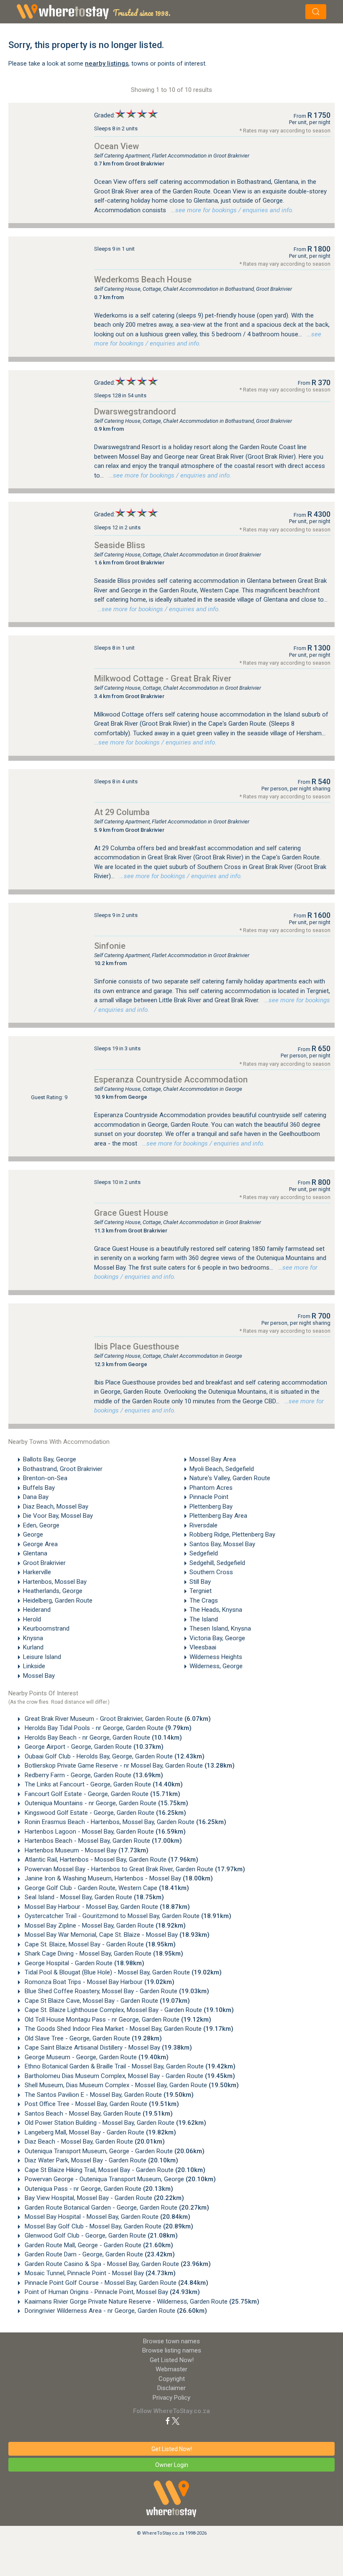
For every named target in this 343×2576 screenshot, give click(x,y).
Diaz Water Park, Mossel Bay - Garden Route (101, 2160)
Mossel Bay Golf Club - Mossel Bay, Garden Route (108, 2226)
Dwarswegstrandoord (135, 412)
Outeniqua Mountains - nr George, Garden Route (106, 1803)
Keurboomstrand (46, 1628)
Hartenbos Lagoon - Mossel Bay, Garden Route (104, 1832)
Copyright (172, 2379)
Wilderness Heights (216, 1657)
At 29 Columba (122, 812)
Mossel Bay (39, 1676)
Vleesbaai (203, 1647)
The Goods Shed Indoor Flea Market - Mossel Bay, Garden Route (128, 2029)
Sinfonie (110, 946)
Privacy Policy (171, 2398)
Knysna (33, 1638)
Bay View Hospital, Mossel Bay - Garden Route (104, 2198)
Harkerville (37, 1572)
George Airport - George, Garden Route (93, 1747)
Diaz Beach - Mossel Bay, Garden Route (94, 2142)
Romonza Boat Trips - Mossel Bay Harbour (99, 1982)
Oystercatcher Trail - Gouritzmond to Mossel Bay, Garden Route (127, 1916)
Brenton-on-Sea (45, 1478)
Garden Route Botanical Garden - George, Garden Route (116, 2208)
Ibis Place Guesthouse (137, 1346)
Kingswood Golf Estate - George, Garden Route (105, 1813)
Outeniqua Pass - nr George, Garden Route (98, 2189)
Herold (32, 1619)
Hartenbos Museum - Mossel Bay (86, 1850)
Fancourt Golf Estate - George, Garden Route (102, 1794)
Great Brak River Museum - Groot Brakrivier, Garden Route (117, 1719)
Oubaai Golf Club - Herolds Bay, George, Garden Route (114, 1756)
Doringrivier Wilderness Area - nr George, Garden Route (115, 2311)
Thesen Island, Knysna (220, 1628)
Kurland (33, 1647)
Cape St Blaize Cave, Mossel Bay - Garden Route (106, 2001)
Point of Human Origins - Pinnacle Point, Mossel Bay (111, 2292)
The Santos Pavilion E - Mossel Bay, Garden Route (108, 2095)
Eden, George (41, 1525)
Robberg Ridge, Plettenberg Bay (232, 1534)
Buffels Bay (39, 1488)
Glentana (35, 1553)
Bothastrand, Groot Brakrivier (63, 1469)
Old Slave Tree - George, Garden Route (92, 2038)
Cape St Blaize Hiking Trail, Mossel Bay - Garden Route (114, 2170)
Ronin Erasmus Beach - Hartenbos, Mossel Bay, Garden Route (125, 1822)
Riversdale (203, 1525)
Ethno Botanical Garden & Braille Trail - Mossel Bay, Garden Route (129, 2066)
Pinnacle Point (209, 1497)
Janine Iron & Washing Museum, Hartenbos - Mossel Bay (118, 1878)
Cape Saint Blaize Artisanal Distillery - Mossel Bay (108, 2048)
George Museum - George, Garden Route (96, 2057)
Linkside (34, 1666)
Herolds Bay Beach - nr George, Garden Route (102, 1738)
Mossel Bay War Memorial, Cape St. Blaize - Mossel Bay (116, 1935)
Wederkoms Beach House (143, 279)
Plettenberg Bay (211, 1506)
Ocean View (116, 146)
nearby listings (107, 64)
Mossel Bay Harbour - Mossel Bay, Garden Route (106, 1907)
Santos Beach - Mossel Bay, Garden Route (98, 2114)
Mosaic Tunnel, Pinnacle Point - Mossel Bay (99, 2273)
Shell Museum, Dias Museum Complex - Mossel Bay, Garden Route (131, 2085)
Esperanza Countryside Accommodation (171, 1080)
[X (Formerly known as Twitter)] (176, 2421)
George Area (40, 1544)
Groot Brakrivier (44, 1563)
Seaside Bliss (120, 545)
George (33, 1534)
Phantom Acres (211, 1488)
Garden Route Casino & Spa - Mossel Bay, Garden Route (117, 2264)
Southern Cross (211, 1572)
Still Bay (200, 1582)
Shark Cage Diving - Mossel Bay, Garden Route (103, 1954)
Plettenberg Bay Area (218, 1516)
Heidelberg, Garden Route (58, 1600)
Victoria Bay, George (217, 1638)
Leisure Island (42, 1657)
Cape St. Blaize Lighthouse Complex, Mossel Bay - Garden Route (128, 2010)
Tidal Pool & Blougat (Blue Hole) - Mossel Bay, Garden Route (122, 1972)
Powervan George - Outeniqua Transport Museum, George (119, 2179)
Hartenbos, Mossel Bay (55, 1582)
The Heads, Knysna (216, 1610)
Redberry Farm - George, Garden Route (93, 1775)
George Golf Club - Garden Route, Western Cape (106, 1888)
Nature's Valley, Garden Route (230, 1478)
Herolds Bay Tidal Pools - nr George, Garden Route (107, 1728)
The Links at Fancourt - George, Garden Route (103, 1784)
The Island (204, 1619)
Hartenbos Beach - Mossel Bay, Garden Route (102, 1841)
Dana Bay (36, 1497)
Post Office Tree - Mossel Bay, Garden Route (101, 2104)
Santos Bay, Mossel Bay (222, 1544)
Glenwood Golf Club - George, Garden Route (100, 2236)
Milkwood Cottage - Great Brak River (163, 678)
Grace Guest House (131, 1213)
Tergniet (201, 1591)
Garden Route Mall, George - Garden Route (98, 2245)
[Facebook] (168, 2421)
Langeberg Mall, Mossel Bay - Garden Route (100, 2132)
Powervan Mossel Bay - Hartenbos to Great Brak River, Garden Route (134, 1869)
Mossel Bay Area (213, 1459)
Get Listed (172, 2360)
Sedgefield (204, 1553)
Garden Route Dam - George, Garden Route (99, 2254)
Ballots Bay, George (50, 1459)
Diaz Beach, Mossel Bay (56, 1506)
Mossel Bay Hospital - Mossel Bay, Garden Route (107, 2217)
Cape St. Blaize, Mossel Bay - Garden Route (99, 1944)
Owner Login (172, 2465)
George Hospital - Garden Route (84, 1963)
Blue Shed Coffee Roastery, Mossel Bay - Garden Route (116, 1991)
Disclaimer (171, 2388)
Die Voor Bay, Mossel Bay (58, 1516)
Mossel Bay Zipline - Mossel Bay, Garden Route (104, 1926)
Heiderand (37, 1610)
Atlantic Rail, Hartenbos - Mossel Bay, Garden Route (111, 1860)
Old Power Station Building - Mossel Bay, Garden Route (115, 2123)
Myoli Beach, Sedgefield (222, 1469)
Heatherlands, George (53, 1591)
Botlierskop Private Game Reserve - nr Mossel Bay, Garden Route (129, 1766)
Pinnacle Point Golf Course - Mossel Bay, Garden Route (116, 2283)
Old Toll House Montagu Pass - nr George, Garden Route (117, 2020)
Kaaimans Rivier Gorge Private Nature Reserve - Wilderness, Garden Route (141, 2302)
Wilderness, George (216, 1666)
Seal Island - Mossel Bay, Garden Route (93, 1897)
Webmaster (171, 2369)
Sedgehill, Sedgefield (217, 1563)
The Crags (204, 1600)
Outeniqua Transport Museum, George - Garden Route (114, 2151)
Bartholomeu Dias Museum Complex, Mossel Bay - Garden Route (129, 2076)
